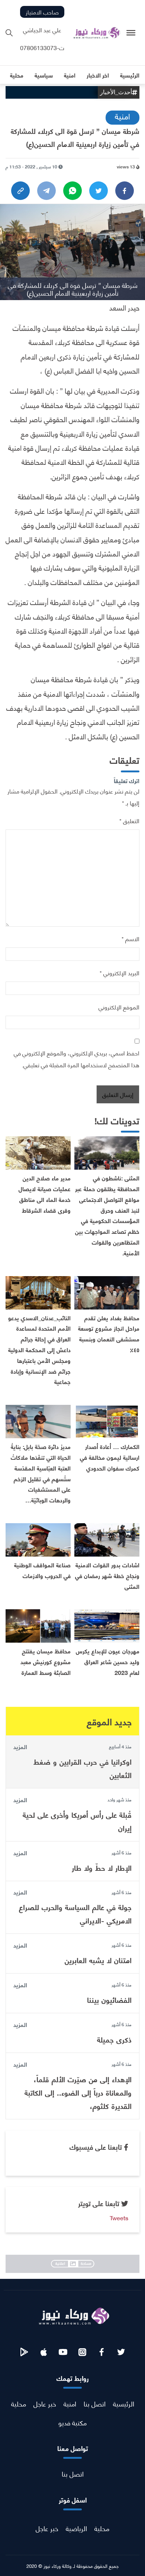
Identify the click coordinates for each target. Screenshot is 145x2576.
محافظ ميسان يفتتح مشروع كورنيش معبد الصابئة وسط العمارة (46, 1661)
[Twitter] (99, 191)
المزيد (20, 1747)
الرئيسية (124, 2403)
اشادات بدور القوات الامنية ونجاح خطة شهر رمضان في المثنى (107, 1575)
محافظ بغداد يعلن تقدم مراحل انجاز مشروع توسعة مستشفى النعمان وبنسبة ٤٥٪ (109, 1333)
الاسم (130, 938)
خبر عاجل (45, 2403)
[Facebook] (125, 191)
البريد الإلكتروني (120, 972)
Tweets (119, 2217)
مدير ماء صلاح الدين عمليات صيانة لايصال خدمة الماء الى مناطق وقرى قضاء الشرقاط (45, 1194)
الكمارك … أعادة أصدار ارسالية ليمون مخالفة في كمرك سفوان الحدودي (110, 1457)
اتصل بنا (95, 2403)
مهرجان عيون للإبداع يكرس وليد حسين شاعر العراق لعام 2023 (108, 1661)
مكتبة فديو (72, 2422)
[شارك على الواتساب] (72, 191)
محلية (19, 2403)
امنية (123, 116)
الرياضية (76, 2528)
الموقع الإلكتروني (119, 1007)
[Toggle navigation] (131, 33)
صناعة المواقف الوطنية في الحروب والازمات (42, 1570)
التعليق (129, 820)
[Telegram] (46, 191)
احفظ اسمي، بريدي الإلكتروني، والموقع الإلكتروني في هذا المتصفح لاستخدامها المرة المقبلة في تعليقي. (77, 1059)
